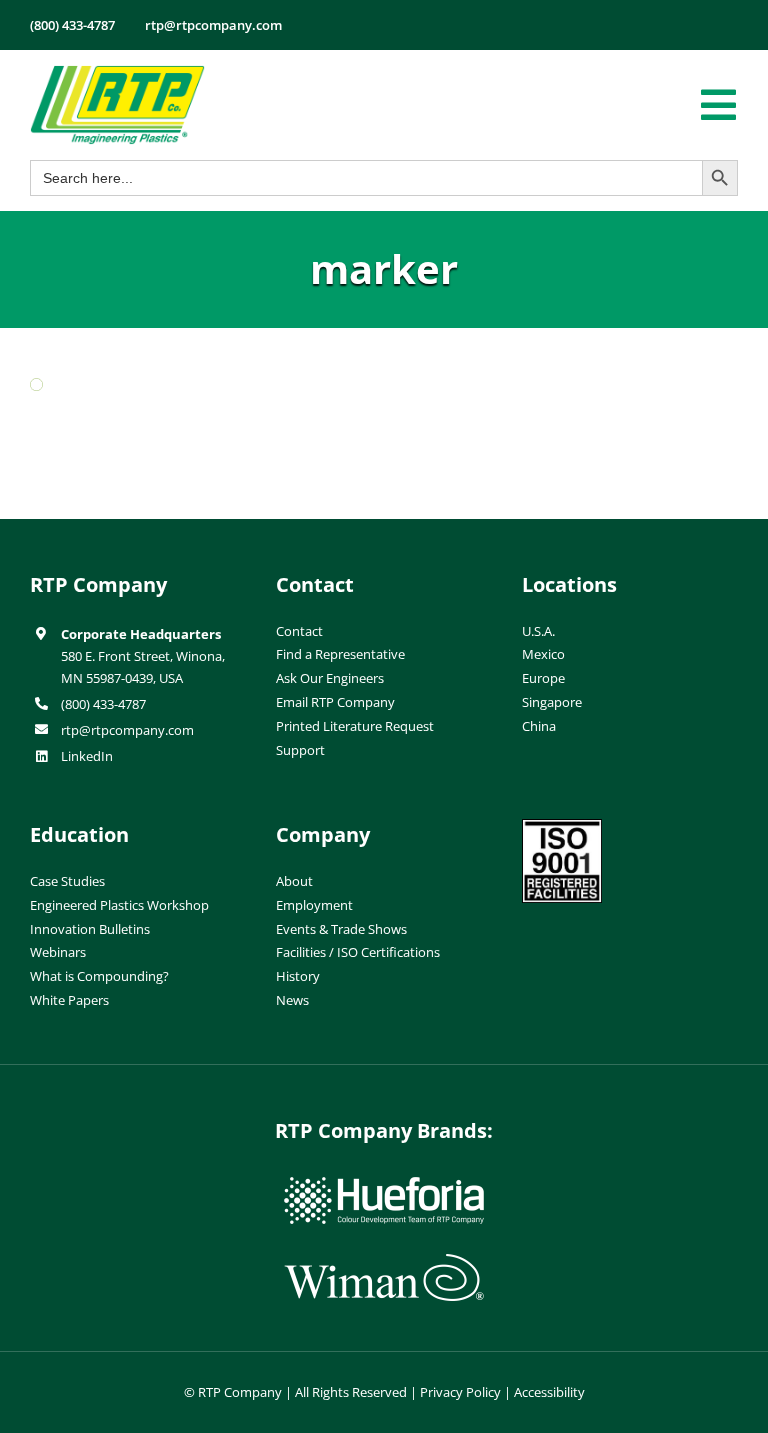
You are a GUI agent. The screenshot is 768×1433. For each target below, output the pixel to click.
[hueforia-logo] (384, 1185)
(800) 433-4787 (103, 704)
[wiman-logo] (384, 1262)
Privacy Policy (460, 1392)
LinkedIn (87, 756)
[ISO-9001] (562, 827)
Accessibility (549, 1392)
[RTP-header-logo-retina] (117, 73)
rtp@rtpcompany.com (127, 730)
